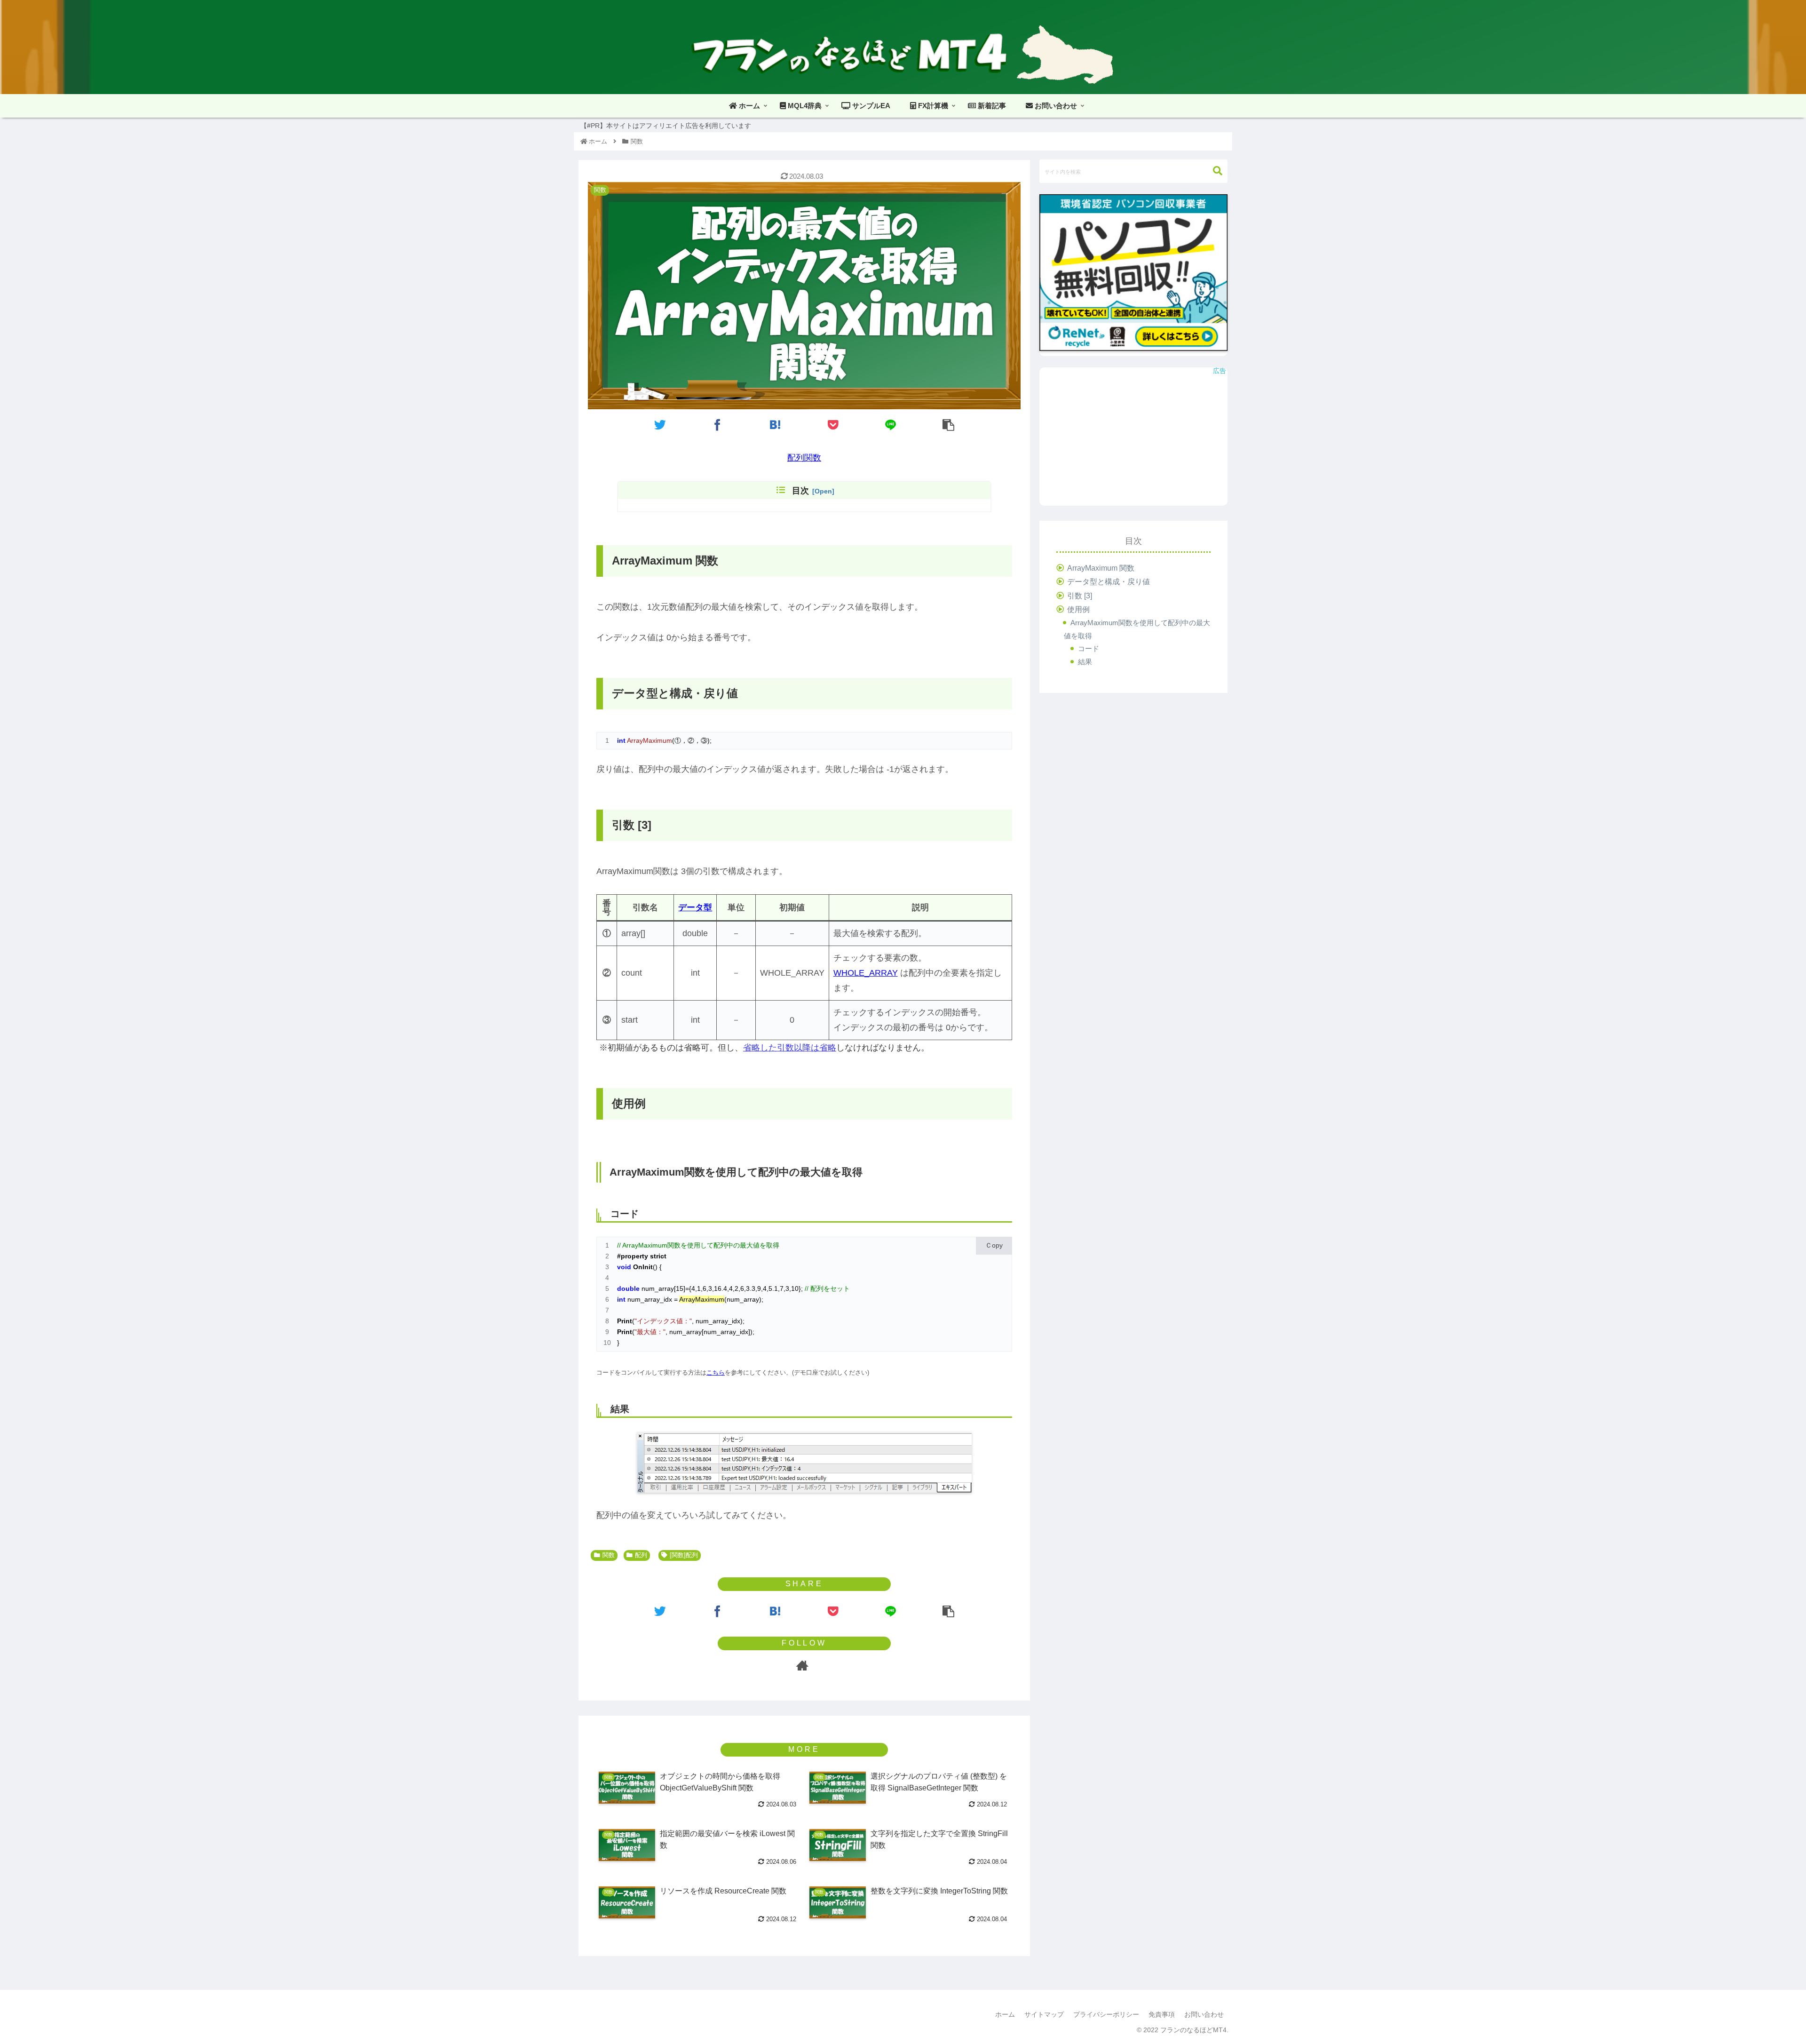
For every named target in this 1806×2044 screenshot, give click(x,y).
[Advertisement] (1133, 440)
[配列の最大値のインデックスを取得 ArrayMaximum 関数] (776, 425)
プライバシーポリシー (1106, 2014)
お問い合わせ (1204, 2014)
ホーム (1005, 2014)
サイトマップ (1044, 2014)
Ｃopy (994, 1245)
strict (658, 1256)
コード (1089, 648)
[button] (1218, 171)
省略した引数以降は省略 (790, 1048)
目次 (800, 491)
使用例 (1078, 609)
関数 (609, 1555)
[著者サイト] (802, 1666)
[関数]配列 (684, 1555)
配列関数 (804, 458)
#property (633, 1256)
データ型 (695, 907)
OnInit (643, 1267)
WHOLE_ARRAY (866, 973)
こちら (716, 1372)
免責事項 (1162, 2014)
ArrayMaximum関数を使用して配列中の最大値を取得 (1137, 629)
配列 (641, 1555)
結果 (1085, 662)
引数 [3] (1080, 596)
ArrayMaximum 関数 (1101, 568)
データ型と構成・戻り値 (1109, 581)
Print (625, 1321)
